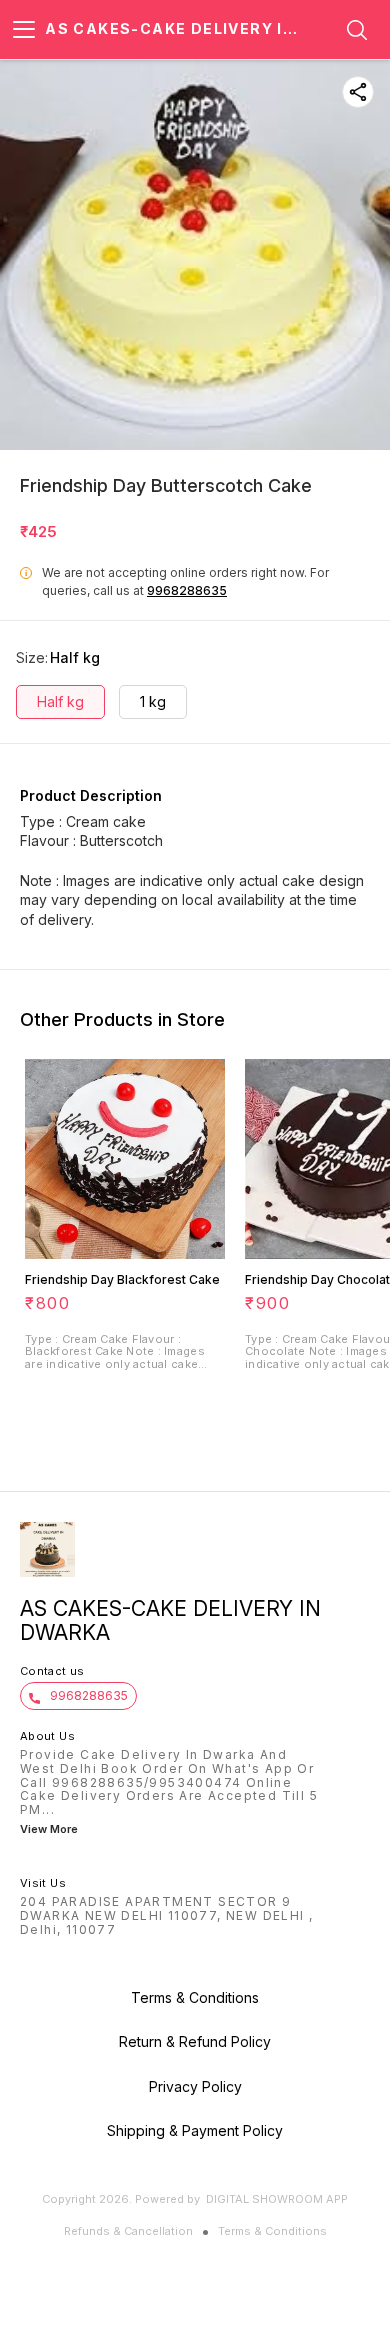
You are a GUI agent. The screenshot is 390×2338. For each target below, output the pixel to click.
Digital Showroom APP (277, 2199)
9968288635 (187, 590)
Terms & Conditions (272, 2231)
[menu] (24, 30)
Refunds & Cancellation (128, 2231)
